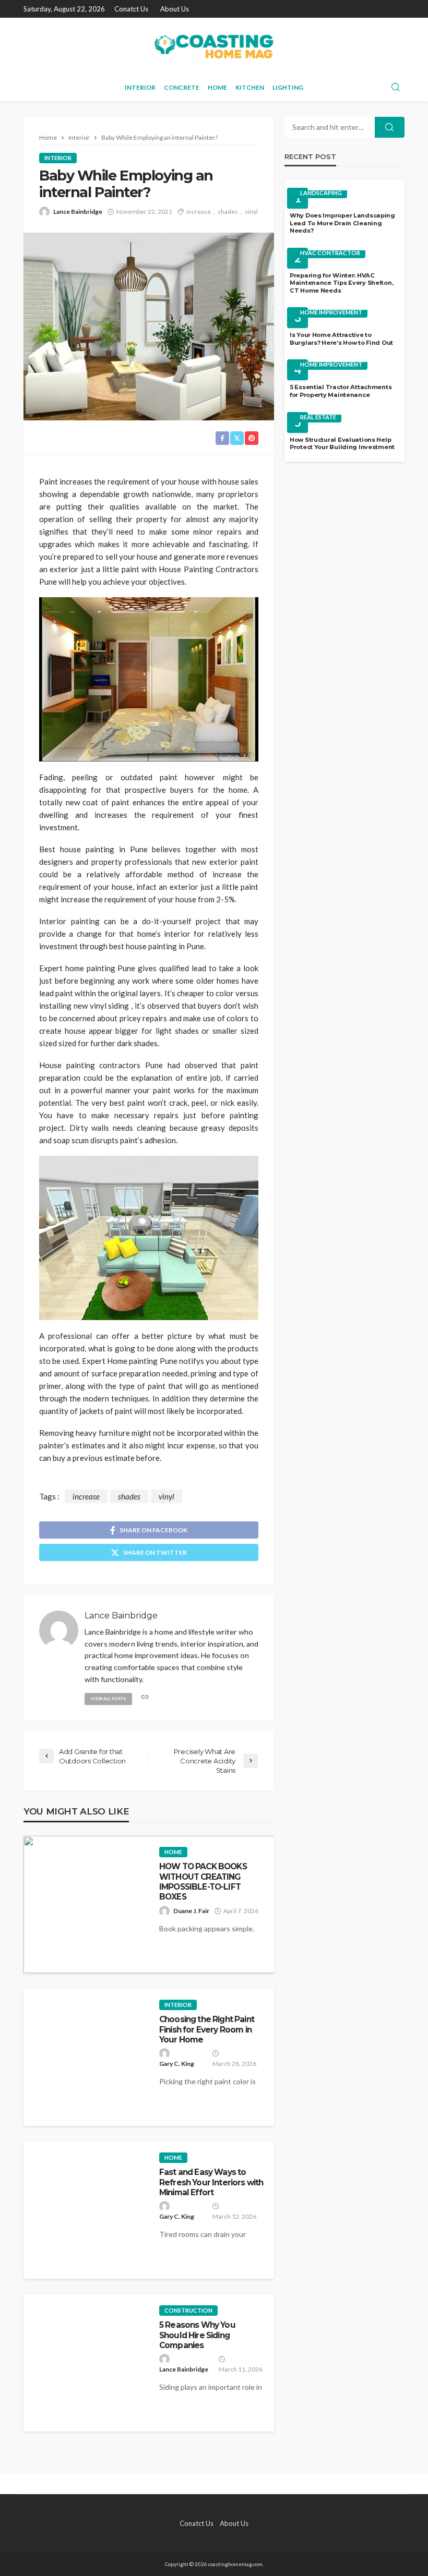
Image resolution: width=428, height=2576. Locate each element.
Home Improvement (331, 312)
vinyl (251, 211)
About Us (175, 9)
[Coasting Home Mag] (214, 46)
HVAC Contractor (330, 253)
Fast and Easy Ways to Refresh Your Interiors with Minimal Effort (211, 2182)
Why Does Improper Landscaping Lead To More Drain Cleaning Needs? (342, 223)
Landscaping (321, 193)
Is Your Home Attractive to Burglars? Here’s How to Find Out (341, 339)
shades (228, 211)
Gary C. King (177, 2064)
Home (217, 87)
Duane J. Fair (191, 1911)
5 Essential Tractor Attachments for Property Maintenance (341, 391)
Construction (188, 2310)
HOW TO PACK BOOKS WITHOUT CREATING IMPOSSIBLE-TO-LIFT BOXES (203, 1882)
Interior (140, 87)
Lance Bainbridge (78, 211)
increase (199, 211)
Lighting (288, 87)
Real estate (318, 417)
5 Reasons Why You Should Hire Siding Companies (197, 2335)
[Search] (396, 88)
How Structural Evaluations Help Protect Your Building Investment (342, 444)
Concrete (182, 87)
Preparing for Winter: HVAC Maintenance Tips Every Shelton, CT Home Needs (341, 283)
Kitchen (250, 87)
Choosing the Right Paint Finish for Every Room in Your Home (207, 2029)
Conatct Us (131, 9)
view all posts (108, 1699)
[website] (145, 1697)
